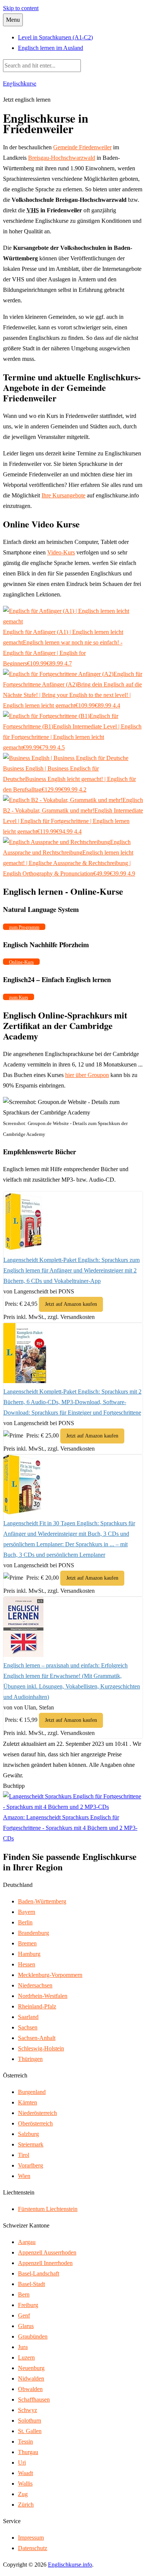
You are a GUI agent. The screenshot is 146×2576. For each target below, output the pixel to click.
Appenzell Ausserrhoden (47, 2252)
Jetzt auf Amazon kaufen (71, 1304)
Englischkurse (20, 83)
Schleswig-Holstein (41, 2048)
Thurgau (28, 2452)
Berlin (25, 1922)
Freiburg (28, 2305)
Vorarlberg (31, 2165)
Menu (13, 20)
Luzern (26, 2357)
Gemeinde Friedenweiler (82, 147)
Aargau (27, 2242)
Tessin (25, 2442)
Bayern (27, 1912)
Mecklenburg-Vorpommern (50, 1975)
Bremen (27, 1943)
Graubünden (33, 2336)
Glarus (26, 2326)
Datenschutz (33, 2548)
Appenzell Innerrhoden (45, 2263)
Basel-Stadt (31, 2284)
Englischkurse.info (70, 2565)
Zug (23, 2494)
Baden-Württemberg (42, 1901)
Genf (24, 2315)
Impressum (31, 2538)
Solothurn (30, 2421)
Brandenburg (34, 1933)
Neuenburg (31, 2368)
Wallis (25, 2484)
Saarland (28, 2017)
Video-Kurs (61, 552)
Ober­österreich (35, 2123)
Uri (22, 2463)
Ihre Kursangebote (63, 495)
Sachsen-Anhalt (37, 2038)
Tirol (24, 2155)
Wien (24, 2176)
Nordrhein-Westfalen (43, 1996)
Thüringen (30, 2059)
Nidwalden (31, 2378)
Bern (24, 2294)
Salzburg (28, 2134)
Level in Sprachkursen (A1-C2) (55, 37)
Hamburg (29, 1954)
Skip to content (21, 8)
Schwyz (28, 2410)
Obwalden (30, 2389)
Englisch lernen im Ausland (51, 48)
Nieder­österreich (37, 2113)
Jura (23, 2347)
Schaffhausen (34, 2400)
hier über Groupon (87, 1075)
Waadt (25, 2473)
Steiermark (31, 2144)
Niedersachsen (35, 1985)
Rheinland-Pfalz (37, 2006)
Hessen (27, 1964)
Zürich (26, 2505)
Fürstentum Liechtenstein (48, 2209)
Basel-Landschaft (39, 2273)
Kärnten (28, 2102)
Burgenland (32, 2092)
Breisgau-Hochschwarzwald (62, 158)
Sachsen (28, 2027)
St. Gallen (30, 2431)
